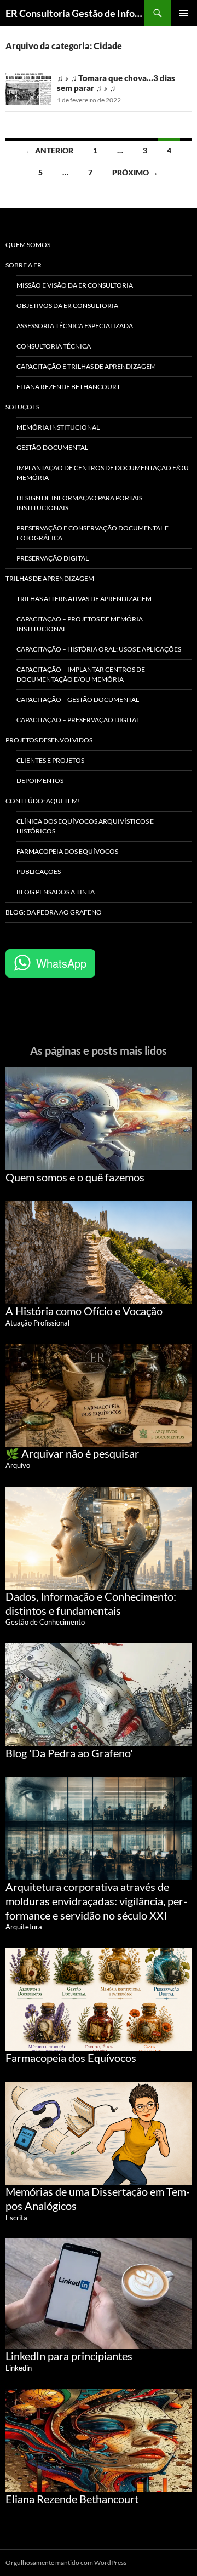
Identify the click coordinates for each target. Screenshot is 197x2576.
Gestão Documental (52, 447)
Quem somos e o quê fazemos (75, 1177)
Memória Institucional (58, 427)
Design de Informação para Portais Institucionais (79, 503)
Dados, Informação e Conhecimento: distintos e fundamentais (91, 1603)
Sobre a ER (24, 265)
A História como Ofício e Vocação (84, 1311)
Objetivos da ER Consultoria (67, 305)
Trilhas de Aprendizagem (50, 578)
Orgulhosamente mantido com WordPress (66, 2563)
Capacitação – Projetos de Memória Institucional (80, 624)
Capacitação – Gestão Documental (78, 699)
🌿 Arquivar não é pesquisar (72, 1453)
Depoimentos (40, 781)
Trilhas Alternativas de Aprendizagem (84, 599)
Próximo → (135, 172)
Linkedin (19, 2368)
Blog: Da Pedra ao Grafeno (54, 912)
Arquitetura (24, 1927)
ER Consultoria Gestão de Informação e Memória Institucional (75, 13)
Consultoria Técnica (54, 346)
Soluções (22, 407)
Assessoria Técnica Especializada (75, 326)
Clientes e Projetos (50, 760)
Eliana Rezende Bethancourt (68, 387)
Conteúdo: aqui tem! (43, 801)
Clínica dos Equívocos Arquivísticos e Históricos (85, 826)
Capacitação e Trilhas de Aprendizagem (86, 366)
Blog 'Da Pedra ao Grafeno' (69, 1753)
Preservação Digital (53, 558)
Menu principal (184, 13)
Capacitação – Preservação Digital (78, 720)
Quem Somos (28, 245)
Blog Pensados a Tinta (56, 892)
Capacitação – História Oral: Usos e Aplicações (99, 649)
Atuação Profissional (37, 1323)
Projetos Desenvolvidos (49, 740)
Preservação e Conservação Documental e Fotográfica (92, 533)
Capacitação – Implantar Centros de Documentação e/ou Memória (81, 674)
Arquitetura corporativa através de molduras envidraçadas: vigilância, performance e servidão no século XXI (96, 1901)
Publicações (39, 872)
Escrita (16, 2218)
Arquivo (18, 1465)
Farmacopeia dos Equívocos (67, 851)
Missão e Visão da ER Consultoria (75, 285)
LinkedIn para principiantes (69, 2356)
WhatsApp (61, 963)
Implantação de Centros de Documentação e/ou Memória (103, 473)
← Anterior (50, 150)
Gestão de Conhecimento (45, 1622)
